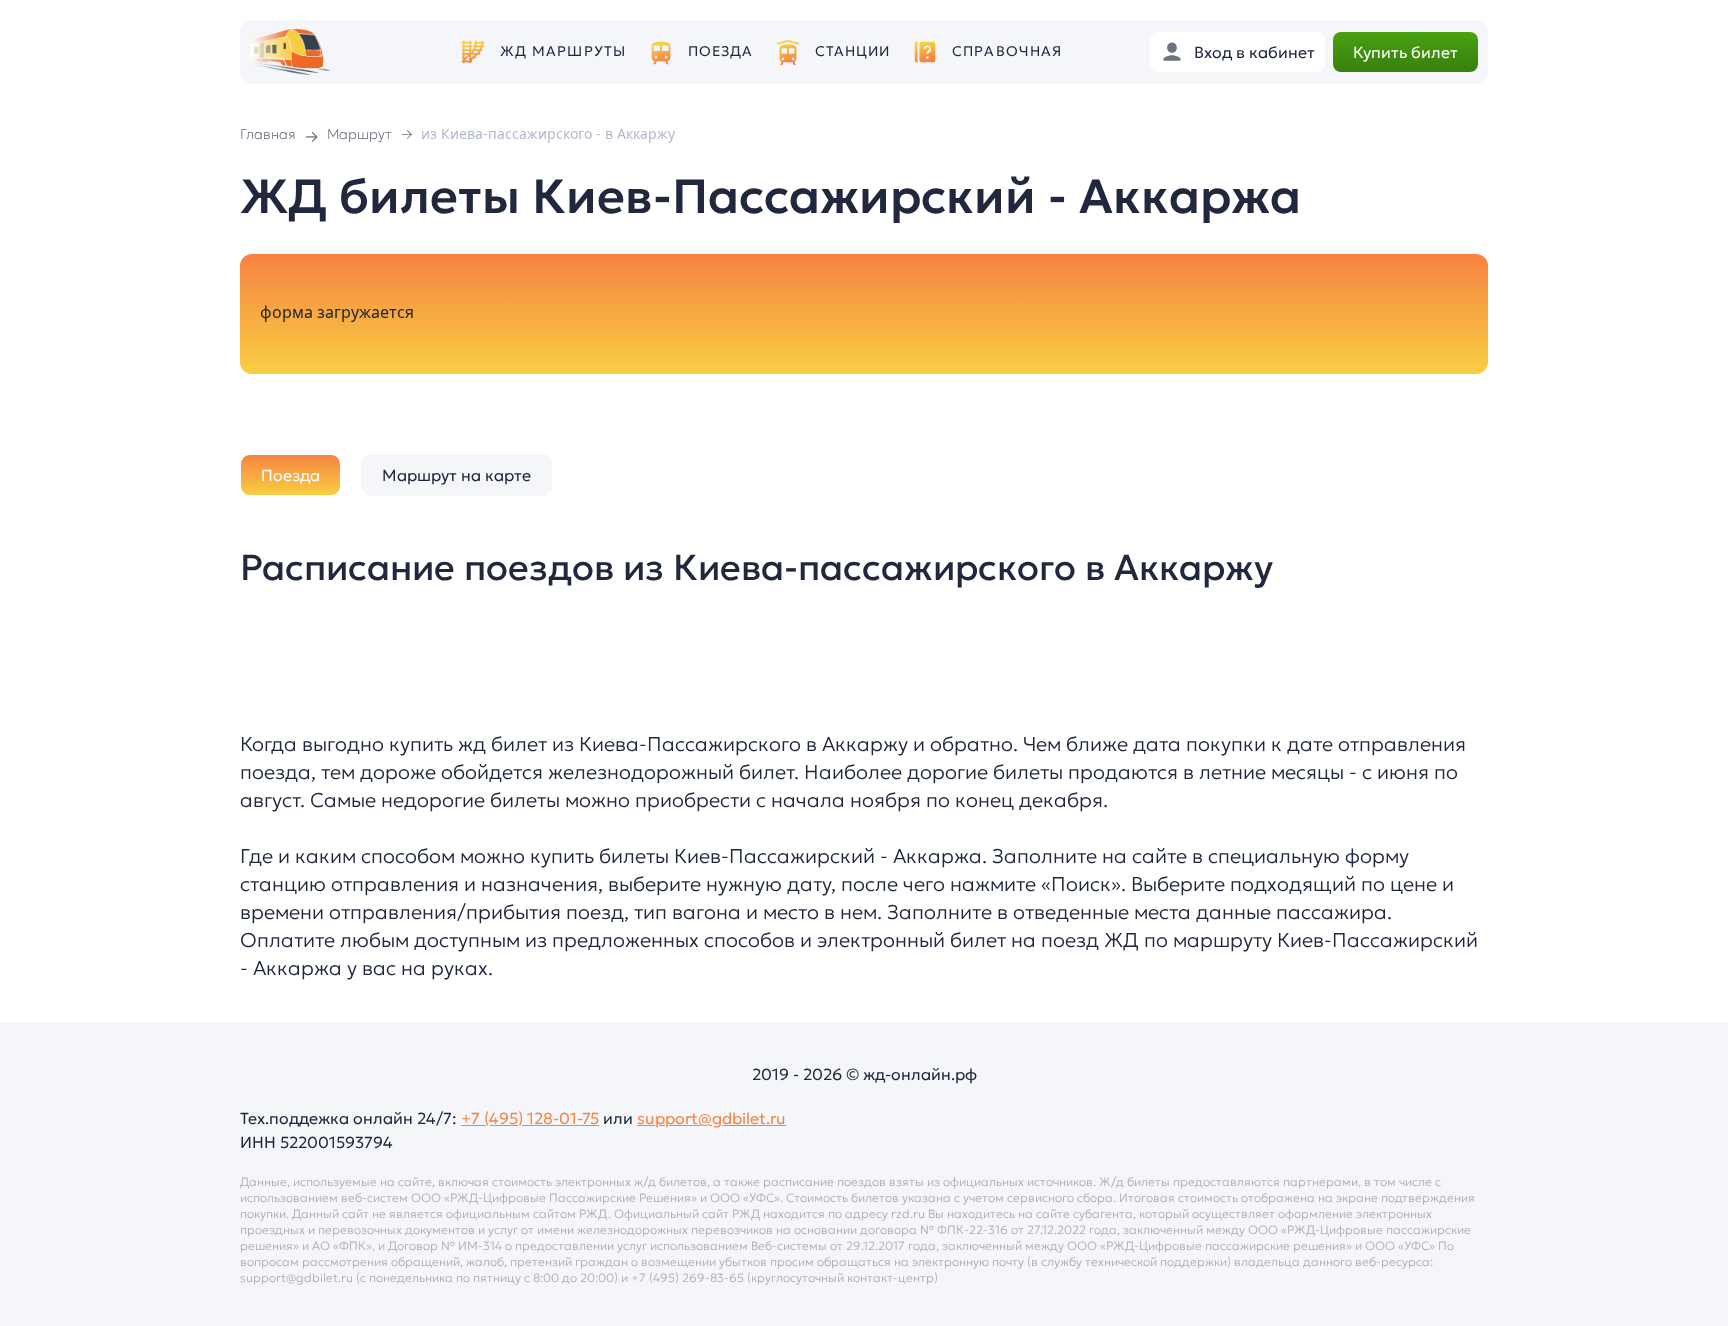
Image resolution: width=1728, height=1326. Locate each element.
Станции (853, 51)
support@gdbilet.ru (711, 1118)
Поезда (721, 51)
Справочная (1007, 51)
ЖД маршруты (563, 51)
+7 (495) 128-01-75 (530, 1118)
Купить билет (1405, 52)
